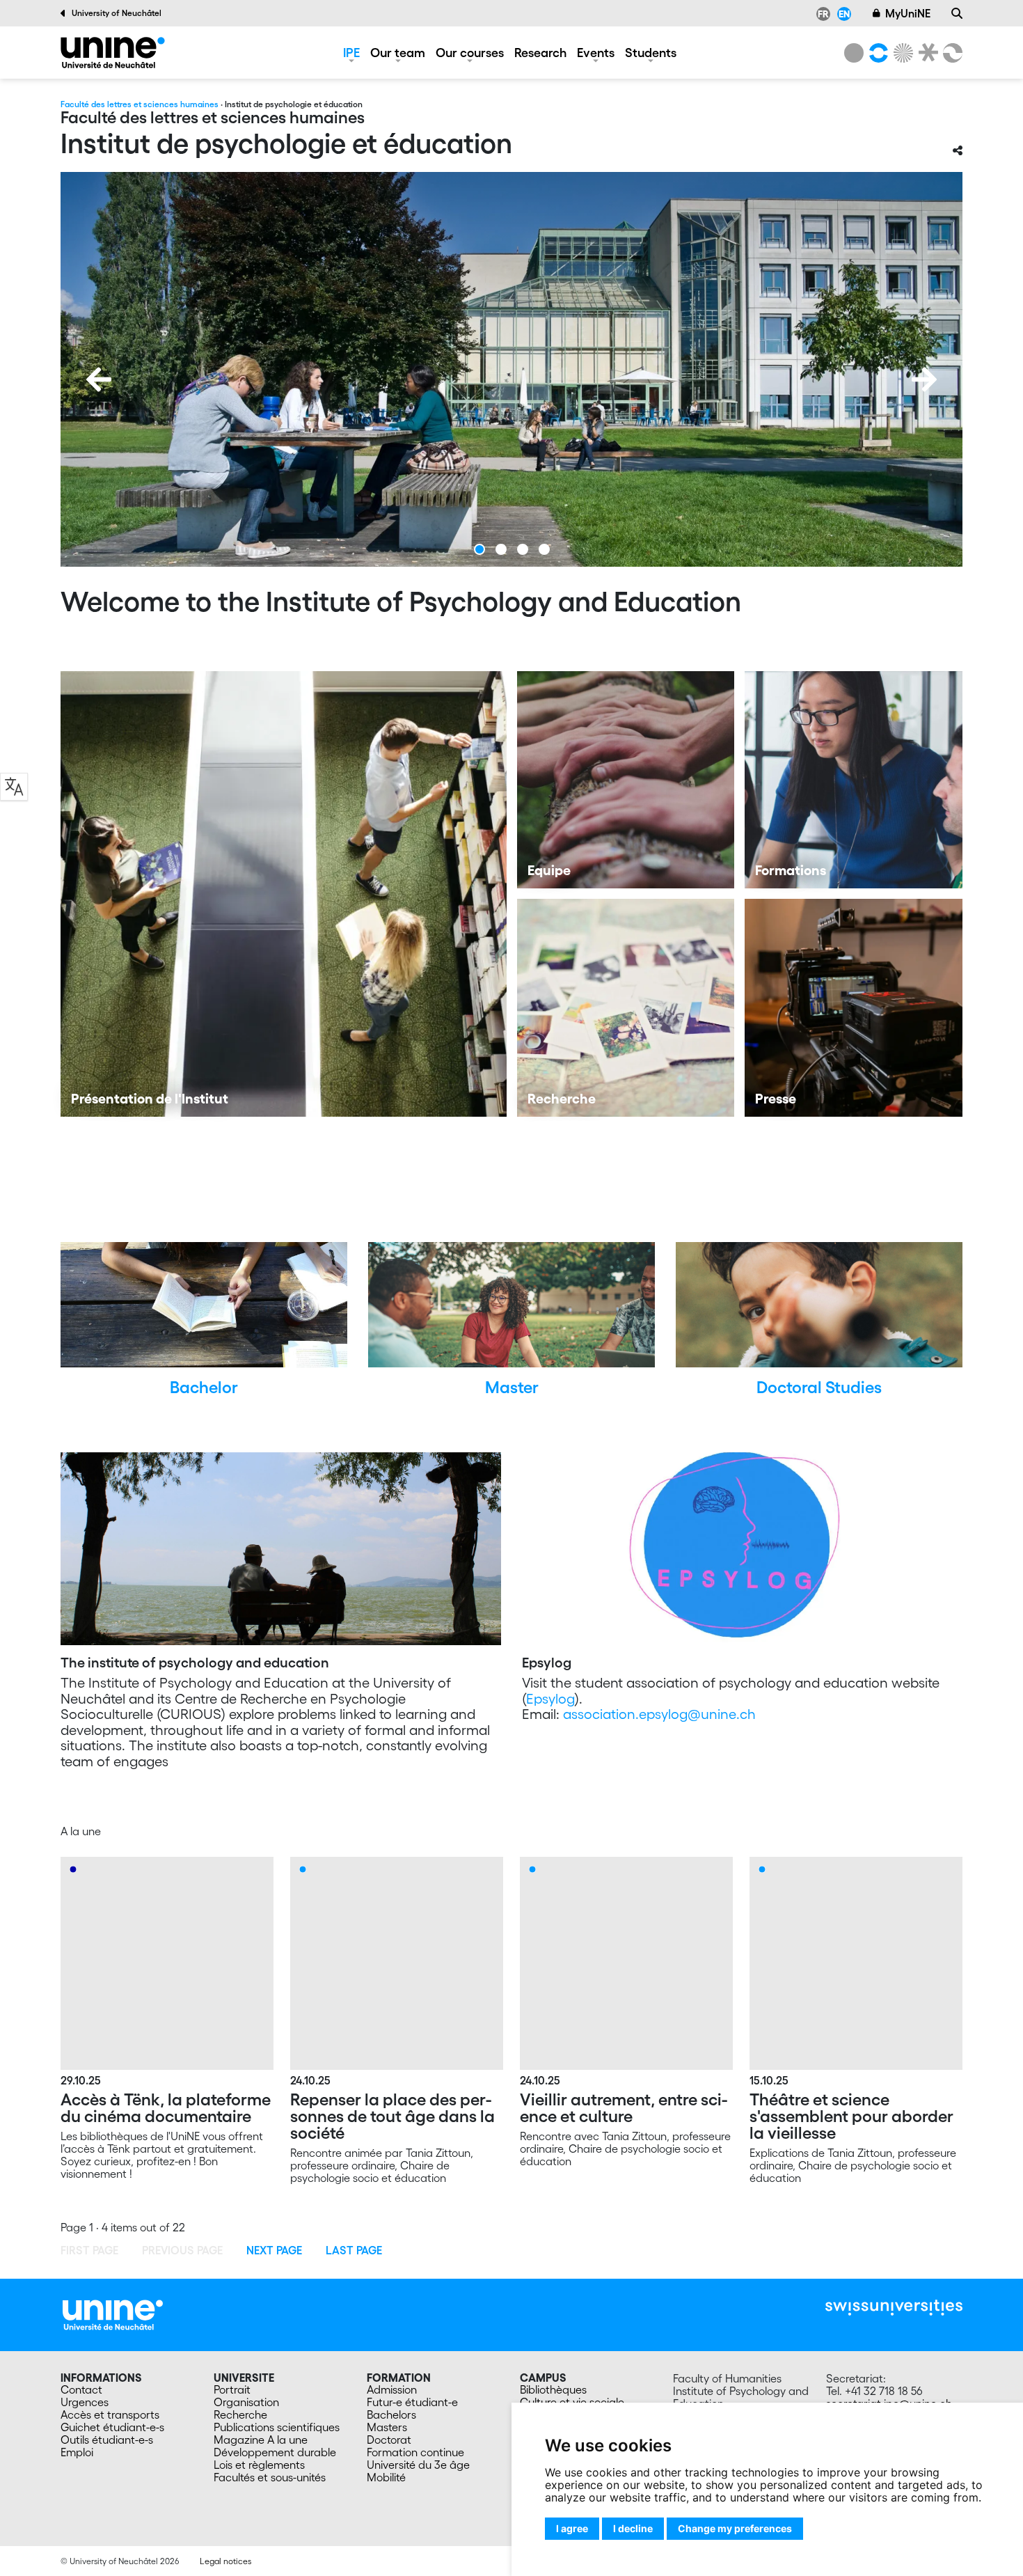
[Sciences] (901, 53)
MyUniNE (908, 13)
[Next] (924, 379)
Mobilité (386, 2477)
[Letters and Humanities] (876, 53)
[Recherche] (626, 1008)
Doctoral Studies (819, 1387)
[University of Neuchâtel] (854, 53)
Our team (398, 52)
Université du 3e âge (418, 2465)
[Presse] (854, 1008)
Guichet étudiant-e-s (112, 2427)
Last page (354, 2250)
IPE (351, 52)
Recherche (240, 2414)
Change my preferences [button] (735, 2528)
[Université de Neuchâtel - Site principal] (113, 2314)
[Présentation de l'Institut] (284, 894)
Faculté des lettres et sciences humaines (140, 104)
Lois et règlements (259, 2465)
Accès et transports (110, 2414)
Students (651, 52)
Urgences (85, 2402)
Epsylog (550, 1699)
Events (596, 52)
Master (512, 1387)
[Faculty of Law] (926, 53)
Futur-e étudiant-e (412, 2402)
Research (540, 52)
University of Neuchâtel (117, 13)
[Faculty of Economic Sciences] (951, 53)
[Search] (957, 13)
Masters (387, 2427)
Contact (81, 2389)
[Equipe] (626, 780)
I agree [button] (572, 2528)
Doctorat (389, 2440)
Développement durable (275, 2452)
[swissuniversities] (894, 2308)
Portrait (232, 2389)
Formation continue (415, 2452)
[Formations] (854, 780)
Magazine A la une (261, 2440)
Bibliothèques (553, 2389)
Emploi (77, 2452)
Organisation (246, 2402)
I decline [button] (633, 2528)
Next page (274, 2250)
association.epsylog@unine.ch (659, 1714)
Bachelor (204, 1387)
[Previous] (99, 379)
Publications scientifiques (277, 2427)
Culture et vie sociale (572, 2402)
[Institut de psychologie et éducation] (113, 53)
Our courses (470, 52)
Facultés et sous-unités (270, 2477)
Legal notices (225, 2561)
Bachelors (391, 2414)
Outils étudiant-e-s (107, 2440)
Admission (392, 2389)
